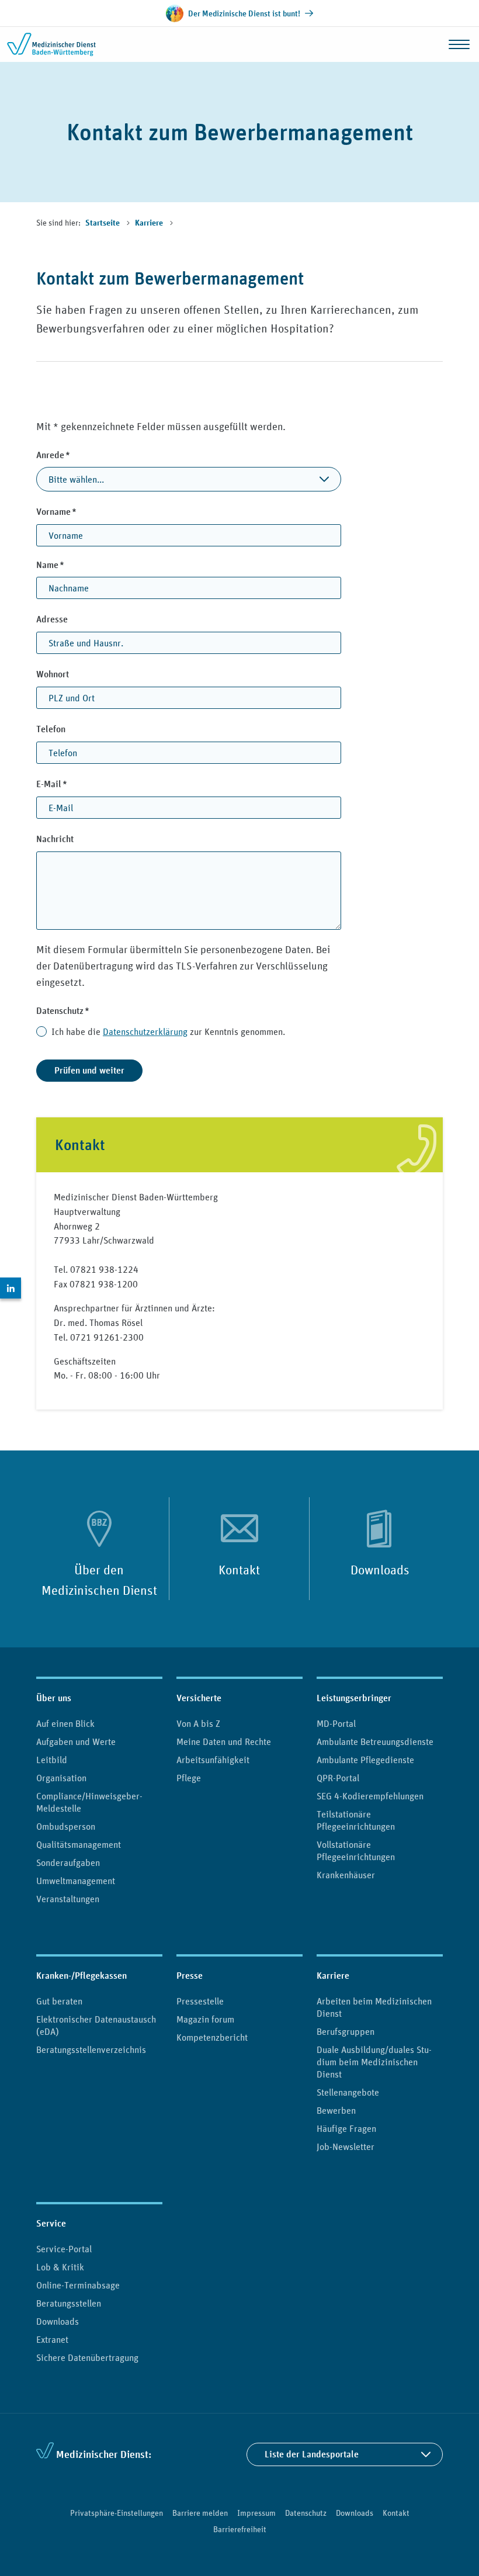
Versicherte (199, 1698)
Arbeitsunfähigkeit (213, 1760)
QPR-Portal (338, 1778)
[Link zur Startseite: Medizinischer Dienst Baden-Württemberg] (54, 44)
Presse (190, 1976)
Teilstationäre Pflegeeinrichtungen (356, 1820)
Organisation (61, 1778)
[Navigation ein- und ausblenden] (459, 44)
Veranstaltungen (68, 1899)
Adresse (52, 619)
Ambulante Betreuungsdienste (375, 1741)
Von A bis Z (198, 1723)
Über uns (54, 1698)
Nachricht (55, 839)
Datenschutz (83, 1010)
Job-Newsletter (346, 2146)
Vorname (77, 511)
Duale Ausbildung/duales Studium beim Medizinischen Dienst (374, 2062)
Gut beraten (59, 2001)
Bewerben (336, 2110)
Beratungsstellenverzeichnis (91, 2049)
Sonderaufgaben (68, 1862)
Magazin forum (205, 2019)
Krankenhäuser (346, 1875)
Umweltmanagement (76, 1881)
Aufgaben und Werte (76, 1741)
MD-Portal (336, 1723)
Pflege (189, 1778)
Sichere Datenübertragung (87, 2357)
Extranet (52, 2339)
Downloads (380, 1570)
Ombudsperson (66, 1826)
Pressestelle (200, 2001)
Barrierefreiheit (240, 2529)
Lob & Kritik (60, 2267)
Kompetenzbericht (212, 2037)
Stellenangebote (348, 2092)
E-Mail (72, 784)
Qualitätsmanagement (79, 1844)
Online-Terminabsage (78, 2285)
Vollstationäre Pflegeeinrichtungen (356, 1850)
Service (51, 2223)
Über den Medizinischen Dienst (99, 1580)
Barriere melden (200, 2513)
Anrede (74, 455)
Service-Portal (64, 2249)
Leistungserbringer (354, 1698)
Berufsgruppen (346, 2031)
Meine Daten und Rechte (224, 1741)
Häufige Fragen (346, 2128)
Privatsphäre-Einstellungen (117, 2513)
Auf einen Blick (65, 1723)
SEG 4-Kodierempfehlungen (370, 1796)
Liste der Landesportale (312, 2454)
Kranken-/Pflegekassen (81, 1976)
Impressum (256, 2513)
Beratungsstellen (69, 2303)
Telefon (51, 729)
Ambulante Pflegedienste (365, 1760)
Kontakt (239, 1570)
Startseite (103, 223)
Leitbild (52, 1760)
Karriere (150, 223)
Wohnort (53, 674)
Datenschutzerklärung (145, 1031)
